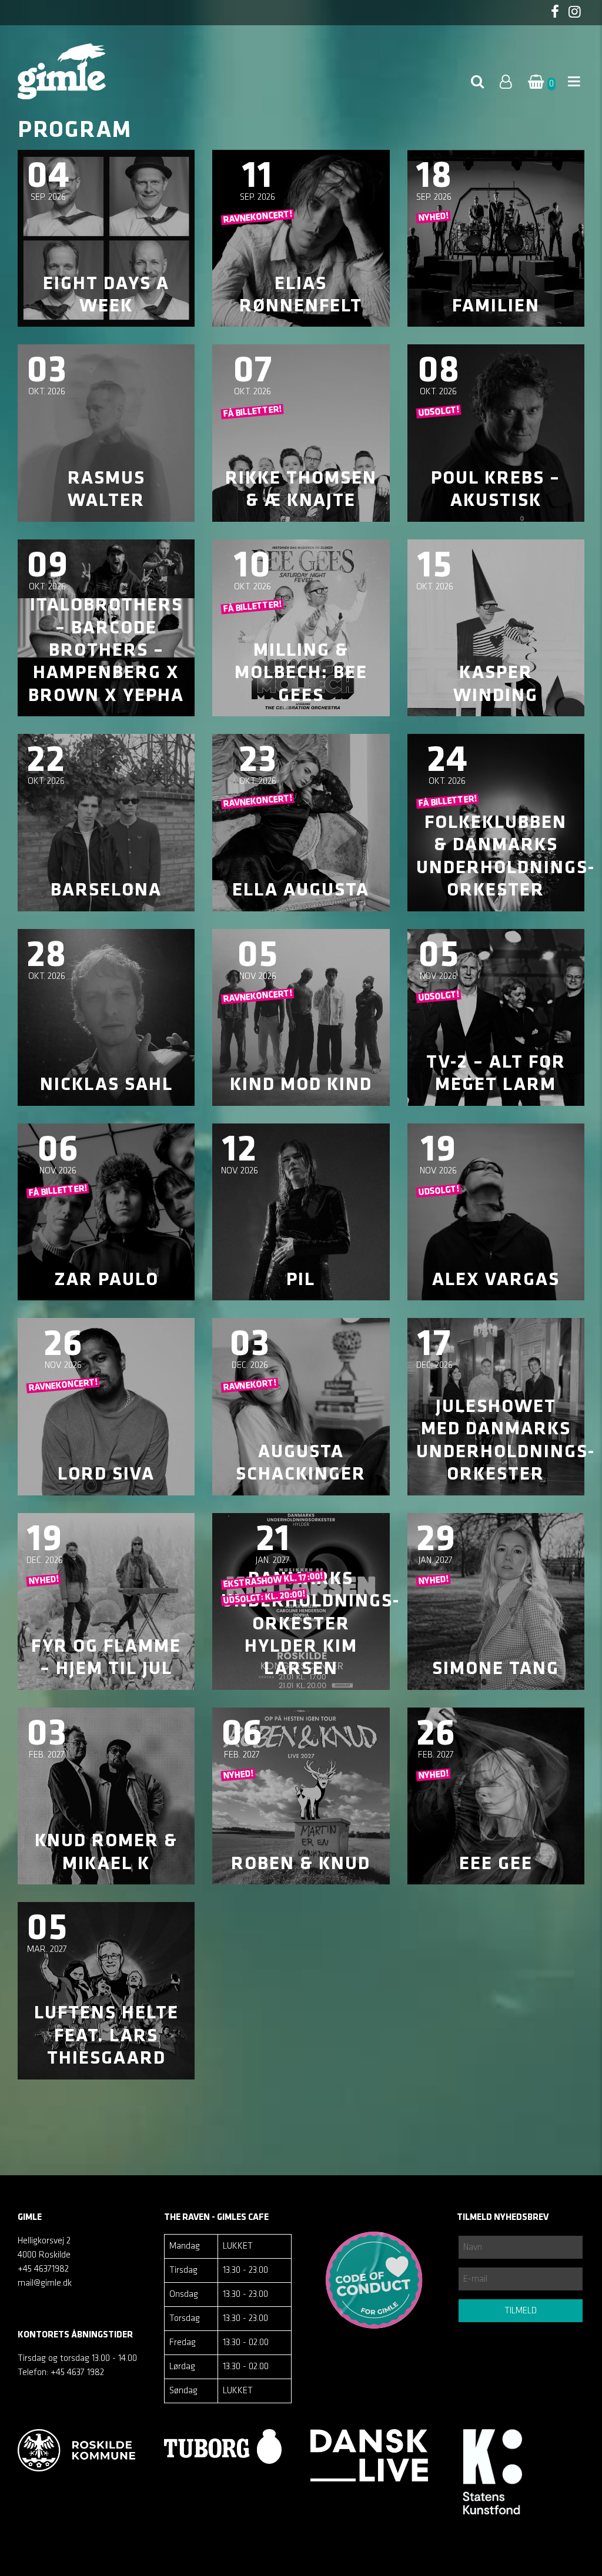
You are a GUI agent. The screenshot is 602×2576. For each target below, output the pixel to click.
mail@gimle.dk (45, 2283)
